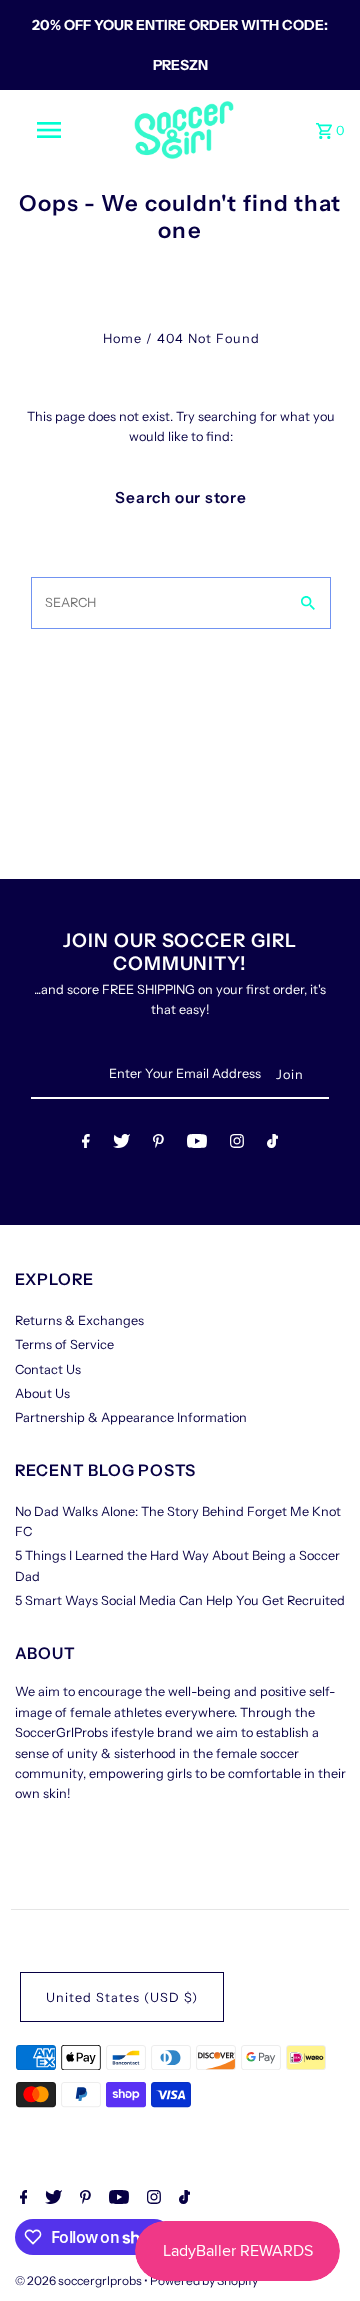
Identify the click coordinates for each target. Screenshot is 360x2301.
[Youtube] (197, 1144)
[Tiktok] (272, 1144)
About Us (42, 1393)
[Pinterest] (158, 1144)
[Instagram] (237, 1144)
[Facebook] (86, 1144)
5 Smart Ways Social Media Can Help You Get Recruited (180, 1600)
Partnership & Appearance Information (131, 1417)
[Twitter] (121, 1144)
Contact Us (48, 1369)
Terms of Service (64, 1344)
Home (122, 338)
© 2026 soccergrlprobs (79, 2280)
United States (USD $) (122, 1997)
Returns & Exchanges (79, 1320)
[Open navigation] (48, 130)
